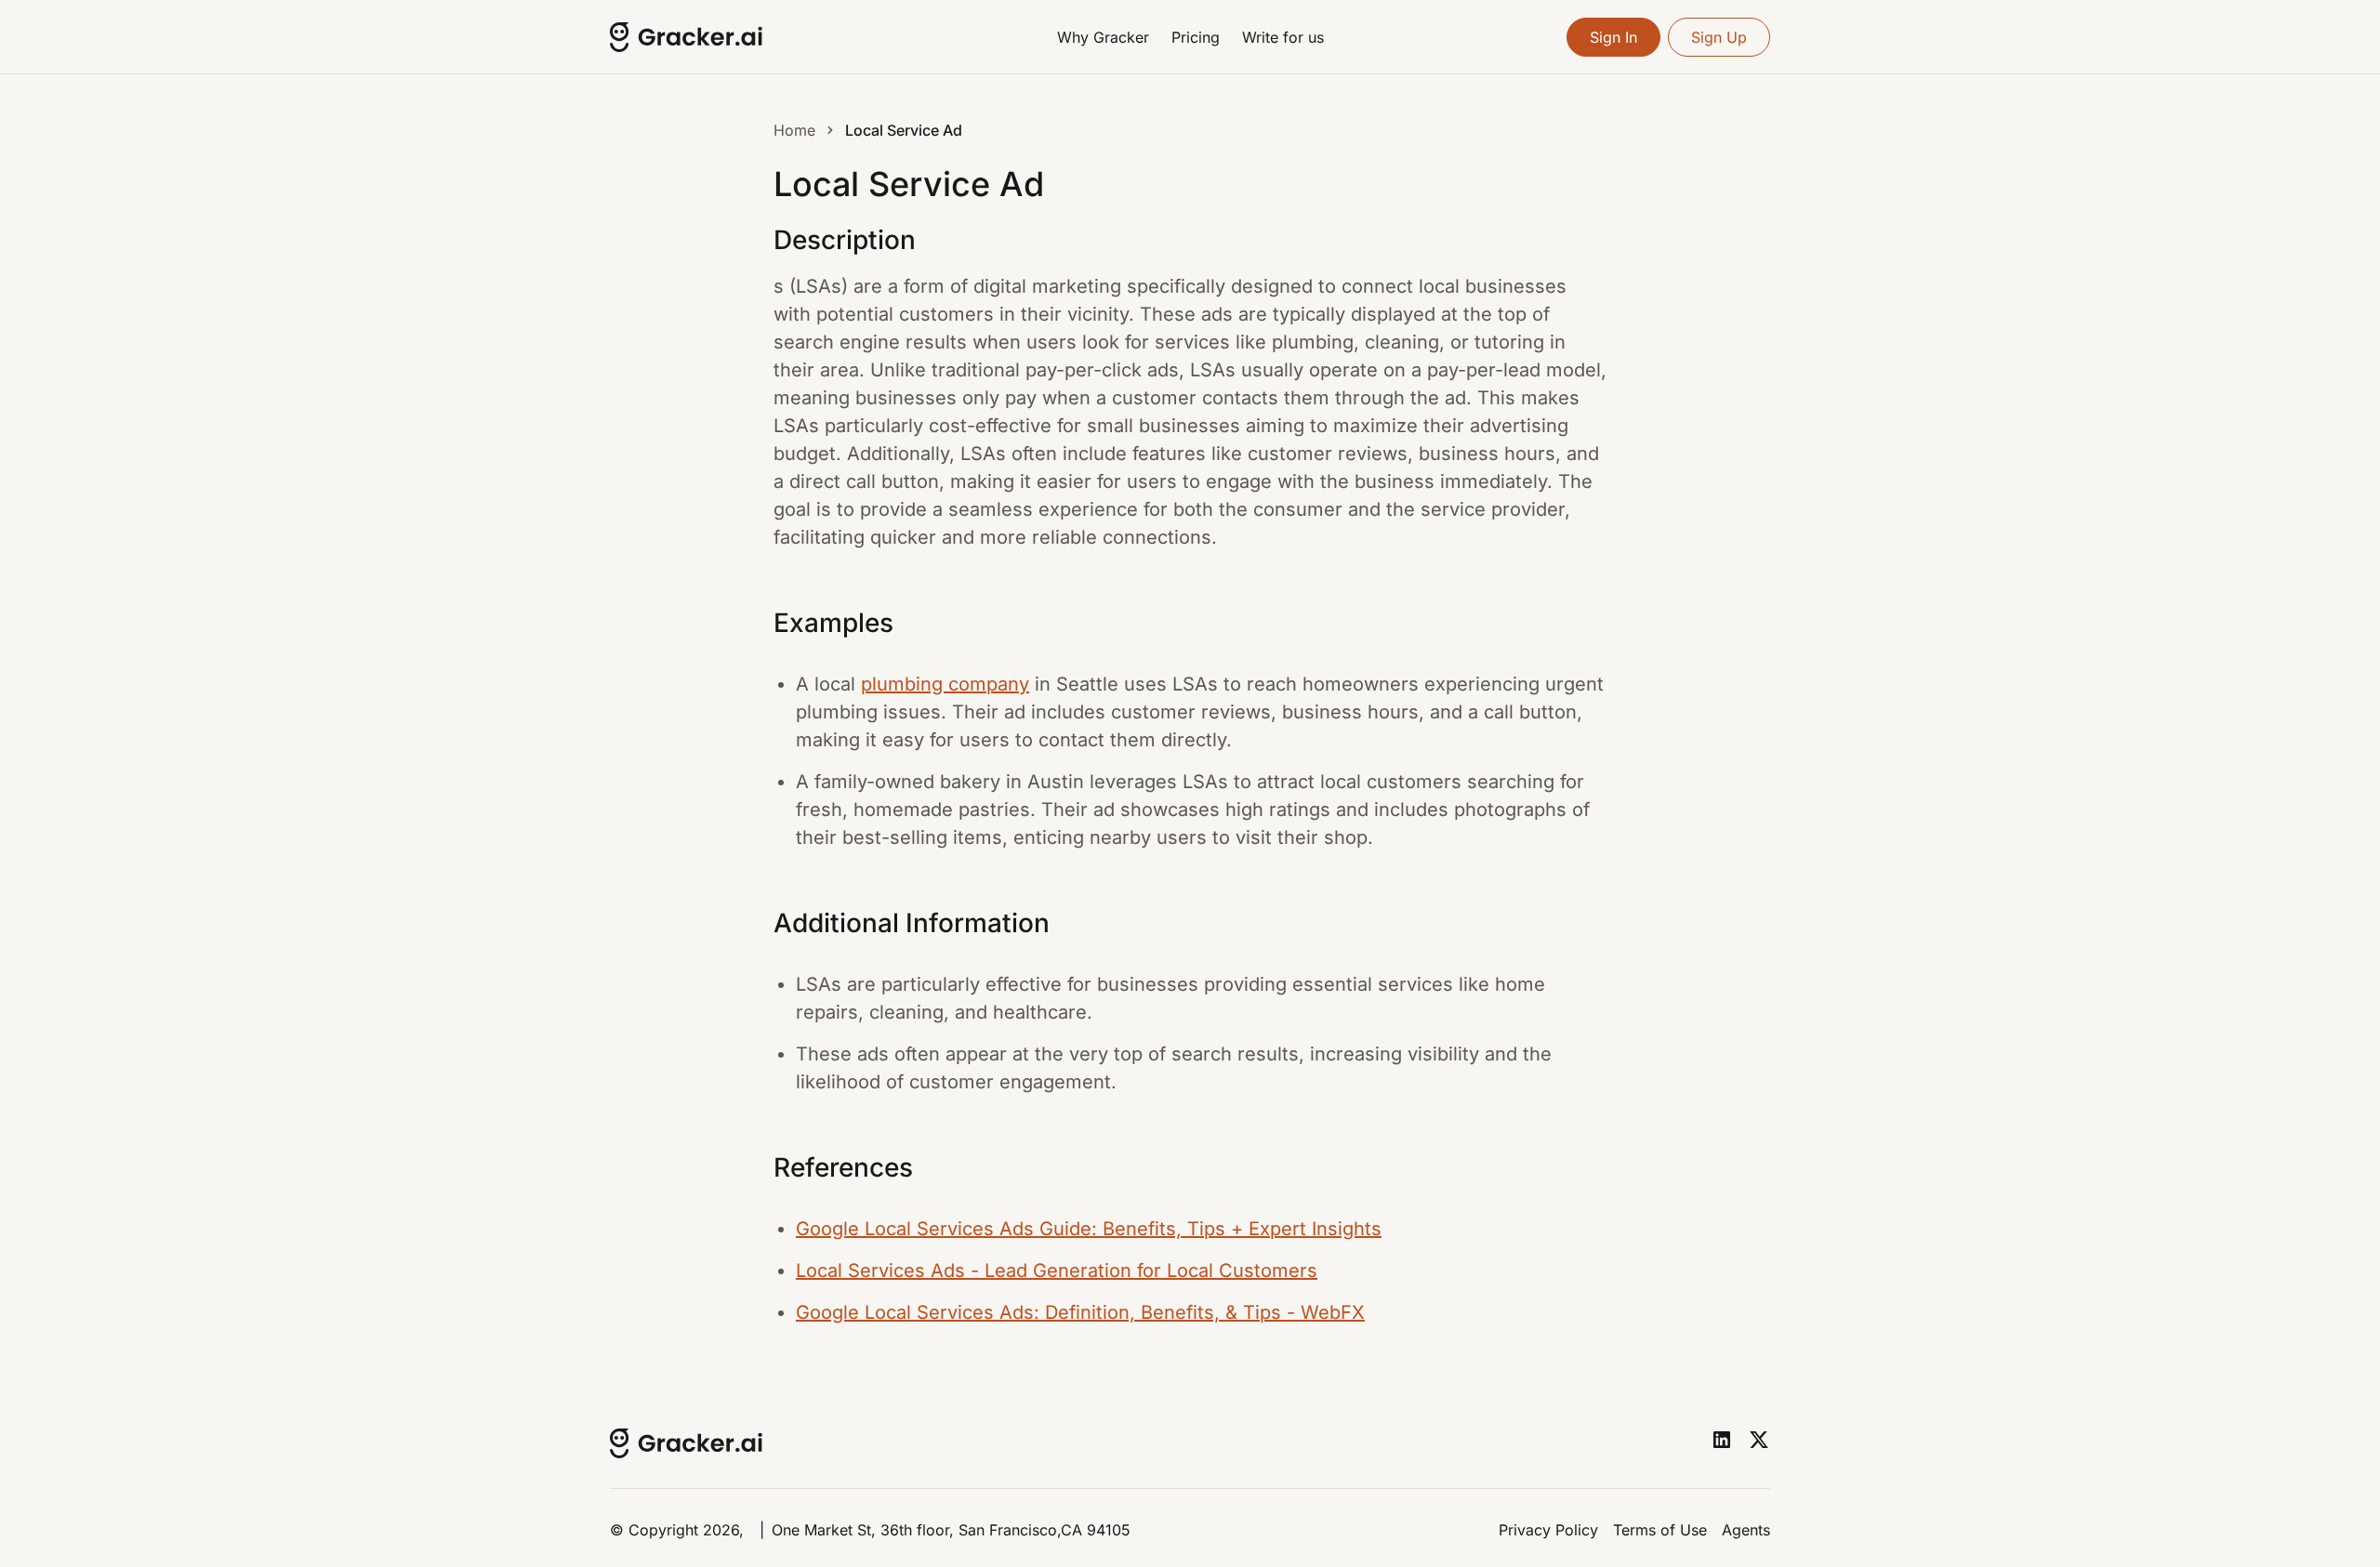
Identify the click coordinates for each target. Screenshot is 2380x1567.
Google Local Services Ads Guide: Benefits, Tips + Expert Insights (1089, 1229)
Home (794, 130)
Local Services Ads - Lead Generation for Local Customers (1057, 1271)
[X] (1759, 1440)
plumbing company (945, 684)
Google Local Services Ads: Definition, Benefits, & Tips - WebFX (1080, 1312)
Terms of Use (1660, 1530)
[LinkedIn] (1722, 1440)
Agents (1746, 1530)
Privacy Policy (1548, 1530)
